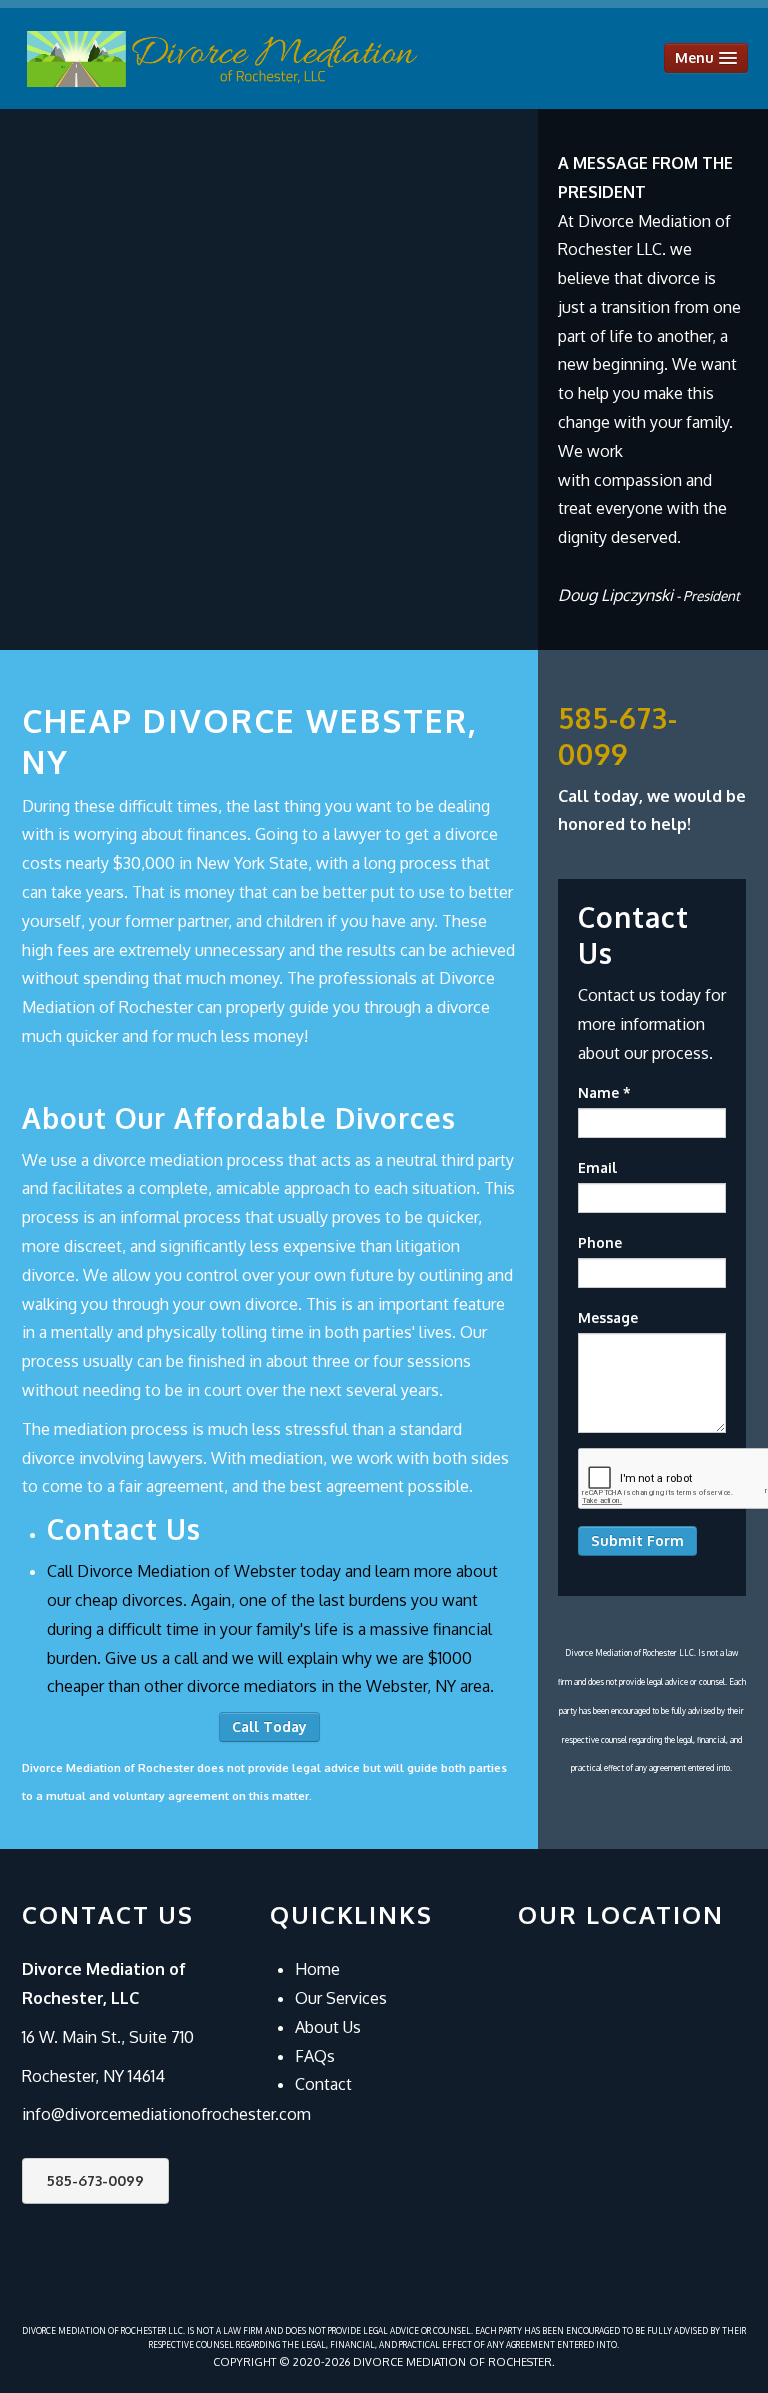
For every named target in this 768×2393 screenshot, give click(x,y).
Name (604, 1092)
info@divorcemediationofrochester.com (166, 2114)
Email (597, 1167)
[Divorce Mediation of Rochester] (222, 58)
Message (608, 1317)
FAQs (315, 2056)
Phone (600, 1242)
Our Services (341, 1998)
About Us (328, 2027)
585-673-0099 (95, 2180)
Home (317, 1969)
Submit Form (637, 1540)
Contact (323, 2084)
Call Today (269, 1726)
